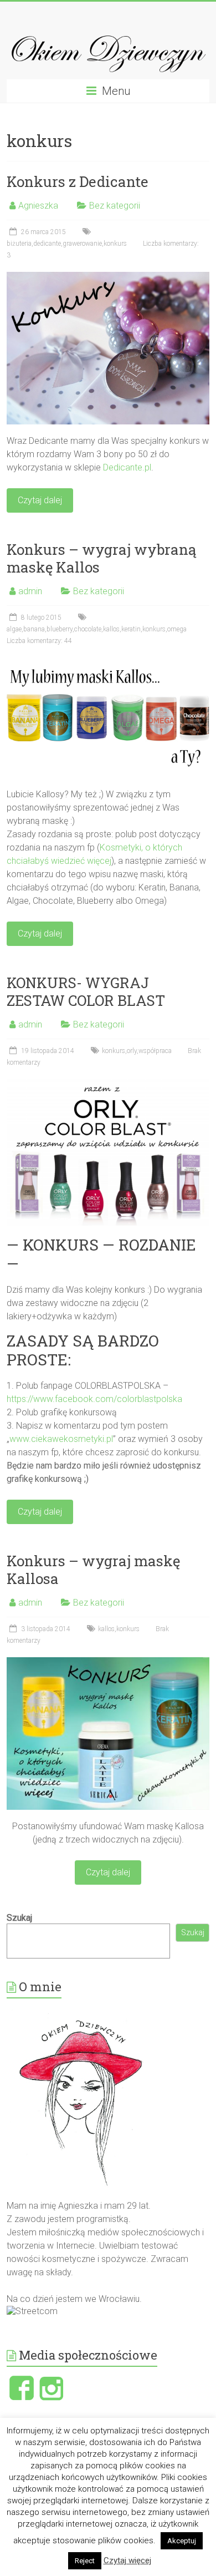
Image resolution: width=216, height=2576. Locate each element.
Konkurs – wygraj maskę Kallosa (93, 1570)
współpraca (155, 1051)
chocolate (88, 629)
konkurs (115, 244)
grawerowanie (82, 244)
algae (14, 629)
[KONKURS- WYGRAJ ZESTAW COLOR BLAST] (108, 1084)
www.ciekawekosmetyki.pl (61, 1439)
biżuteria (19, 244)
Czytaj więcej (127, 2560)
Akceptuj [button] (182, 2541)
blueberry (60, 629)
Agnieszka (38, 206)
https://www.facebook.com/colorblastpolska (94, 1399)
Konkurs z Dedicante (78, 181)
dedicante (47, 244)
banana (34, 629)
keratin (131, 629)
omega (177, 629)
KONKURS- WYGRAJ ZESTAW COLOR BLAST (86, 991)
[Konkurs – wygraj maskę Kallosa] (108, 1662)
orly (132, 1051)
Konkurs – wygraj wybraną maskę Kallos (101, 558)
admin (30, 591)
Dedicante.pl (127, 467)
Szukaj (19, 1918)
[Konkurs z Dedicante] (108, 277)
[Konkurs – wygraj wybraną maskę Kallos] (108, 663)
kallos (111, 629)
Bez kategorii (115, 206)
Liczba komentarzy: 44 (39, 641)
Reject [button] (85, 2561)
